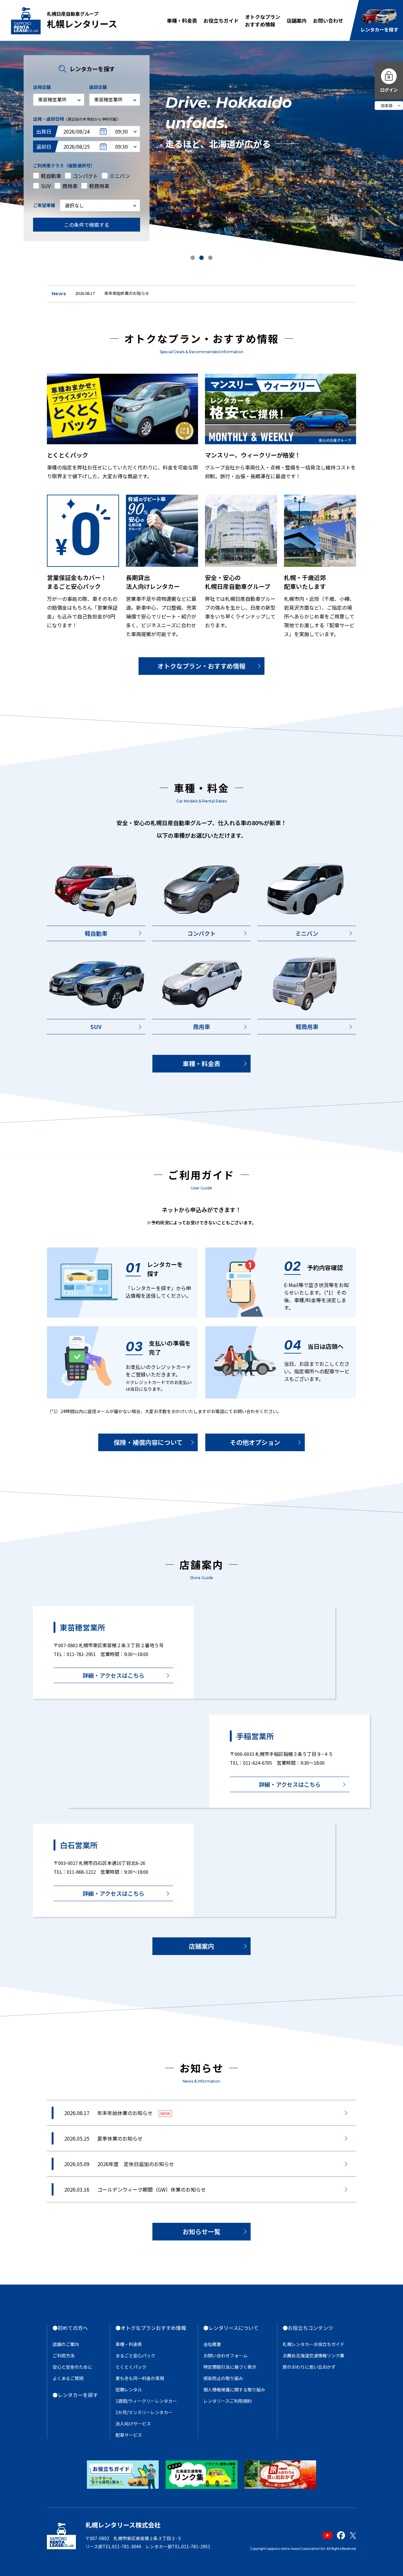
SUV (96, 1026)
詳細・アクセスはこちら (114, 1675)
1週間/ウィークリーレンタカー (146, 2401)
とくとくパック (131, 2367)
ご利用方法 (64, 2355)
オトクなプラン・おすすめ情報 (201, 666)
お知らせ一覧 (201, 2231)
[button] (193, 258)
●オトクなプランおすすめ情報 (151, 2328)
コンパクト (201, 933)
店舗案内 (297, 20)
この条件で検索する (87, 225)
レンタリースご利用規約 (227, 2401)
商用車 (201, 1026)
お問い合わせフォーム (225, 2355)
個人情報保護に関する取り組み (234, 2389)
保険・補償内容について (148, 1442)
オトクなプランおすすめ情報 (263, 20)
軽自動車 (96, 933)
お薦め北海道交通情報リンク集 (314, 2355)
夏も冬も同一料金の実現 (140, 2378)
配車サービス (129, 2435)
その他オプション (255, 1442)
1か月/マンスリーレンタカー (144, 2412)
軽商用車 (307, 1026)
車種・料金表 (182, 20)
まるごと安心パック (135, 2355)
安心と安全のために (72, 2367)
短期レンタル (129, 2389)
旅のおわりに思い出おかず (309, 2367)
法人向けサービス (133, 2424)
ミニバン (307, 933)
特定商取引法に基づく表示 (230, 2367)
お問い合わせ (328, 20)
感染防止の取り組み (223, 2378)
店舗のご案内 (66, 2344)
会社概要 (212, 2344)
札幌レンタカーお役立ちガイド (314, 2344)
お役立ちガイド (221, 20)
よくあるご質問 (68, 2378)
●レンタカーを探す (75, 2395)
